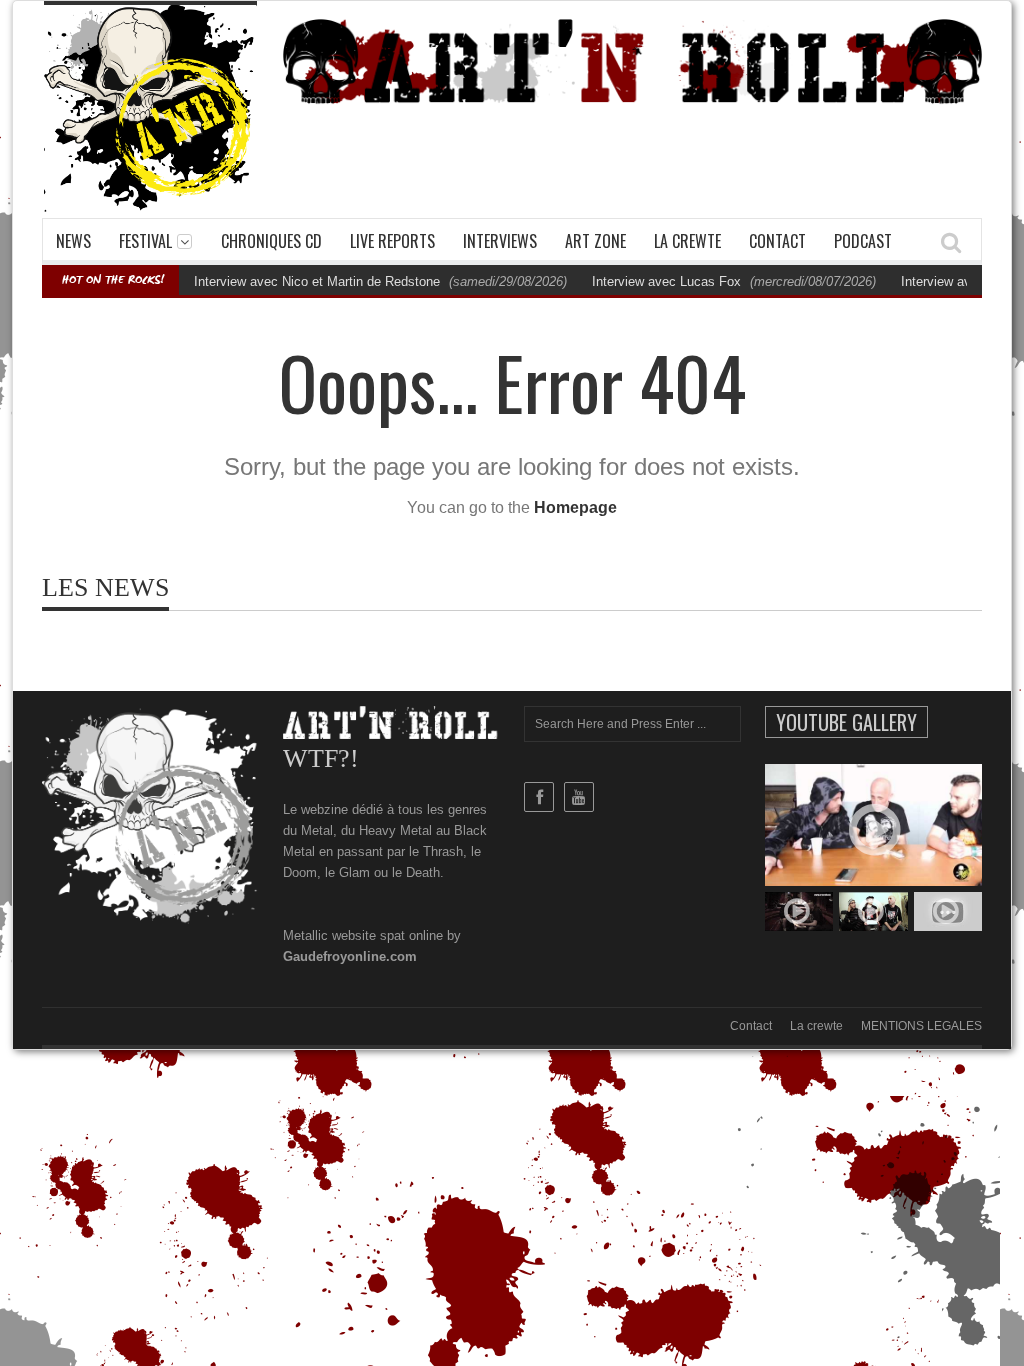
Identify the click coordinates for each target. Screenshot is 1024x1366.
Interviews (500, 241)
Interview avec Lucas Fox (666, 281)
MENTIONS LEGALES (921, 1026)
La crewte (687, 241)
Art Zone (595, 241)
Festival (145, 241)
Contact (777, 241)
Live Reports (392, 241)
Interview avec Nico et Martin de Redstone (317, 281)
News (73, 241)
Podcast (863, 241)
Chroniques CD (271, 241)
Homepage (575, 507)
